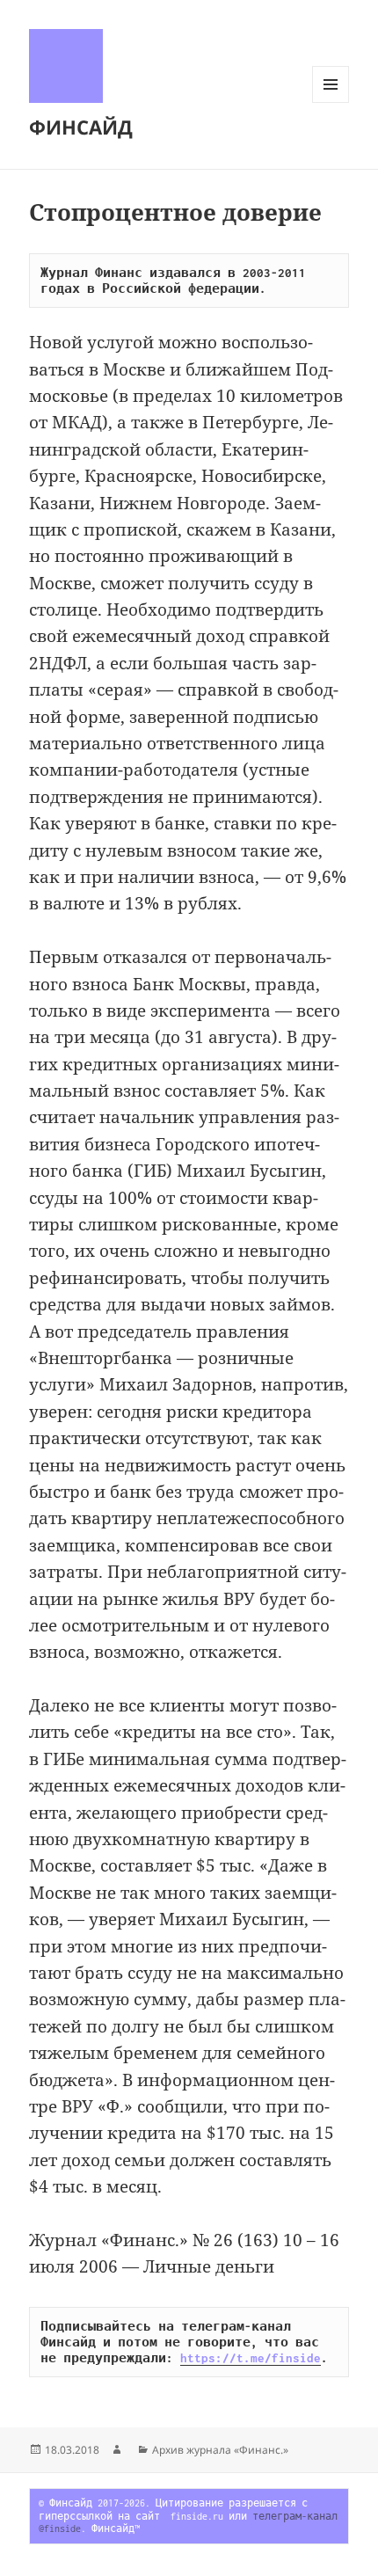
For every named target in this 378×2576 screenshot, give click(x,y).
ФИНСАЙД (81, 127)
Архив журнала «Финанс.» (220, 2450)
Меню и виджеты (331, 102)
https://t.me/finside (251, 2358)
